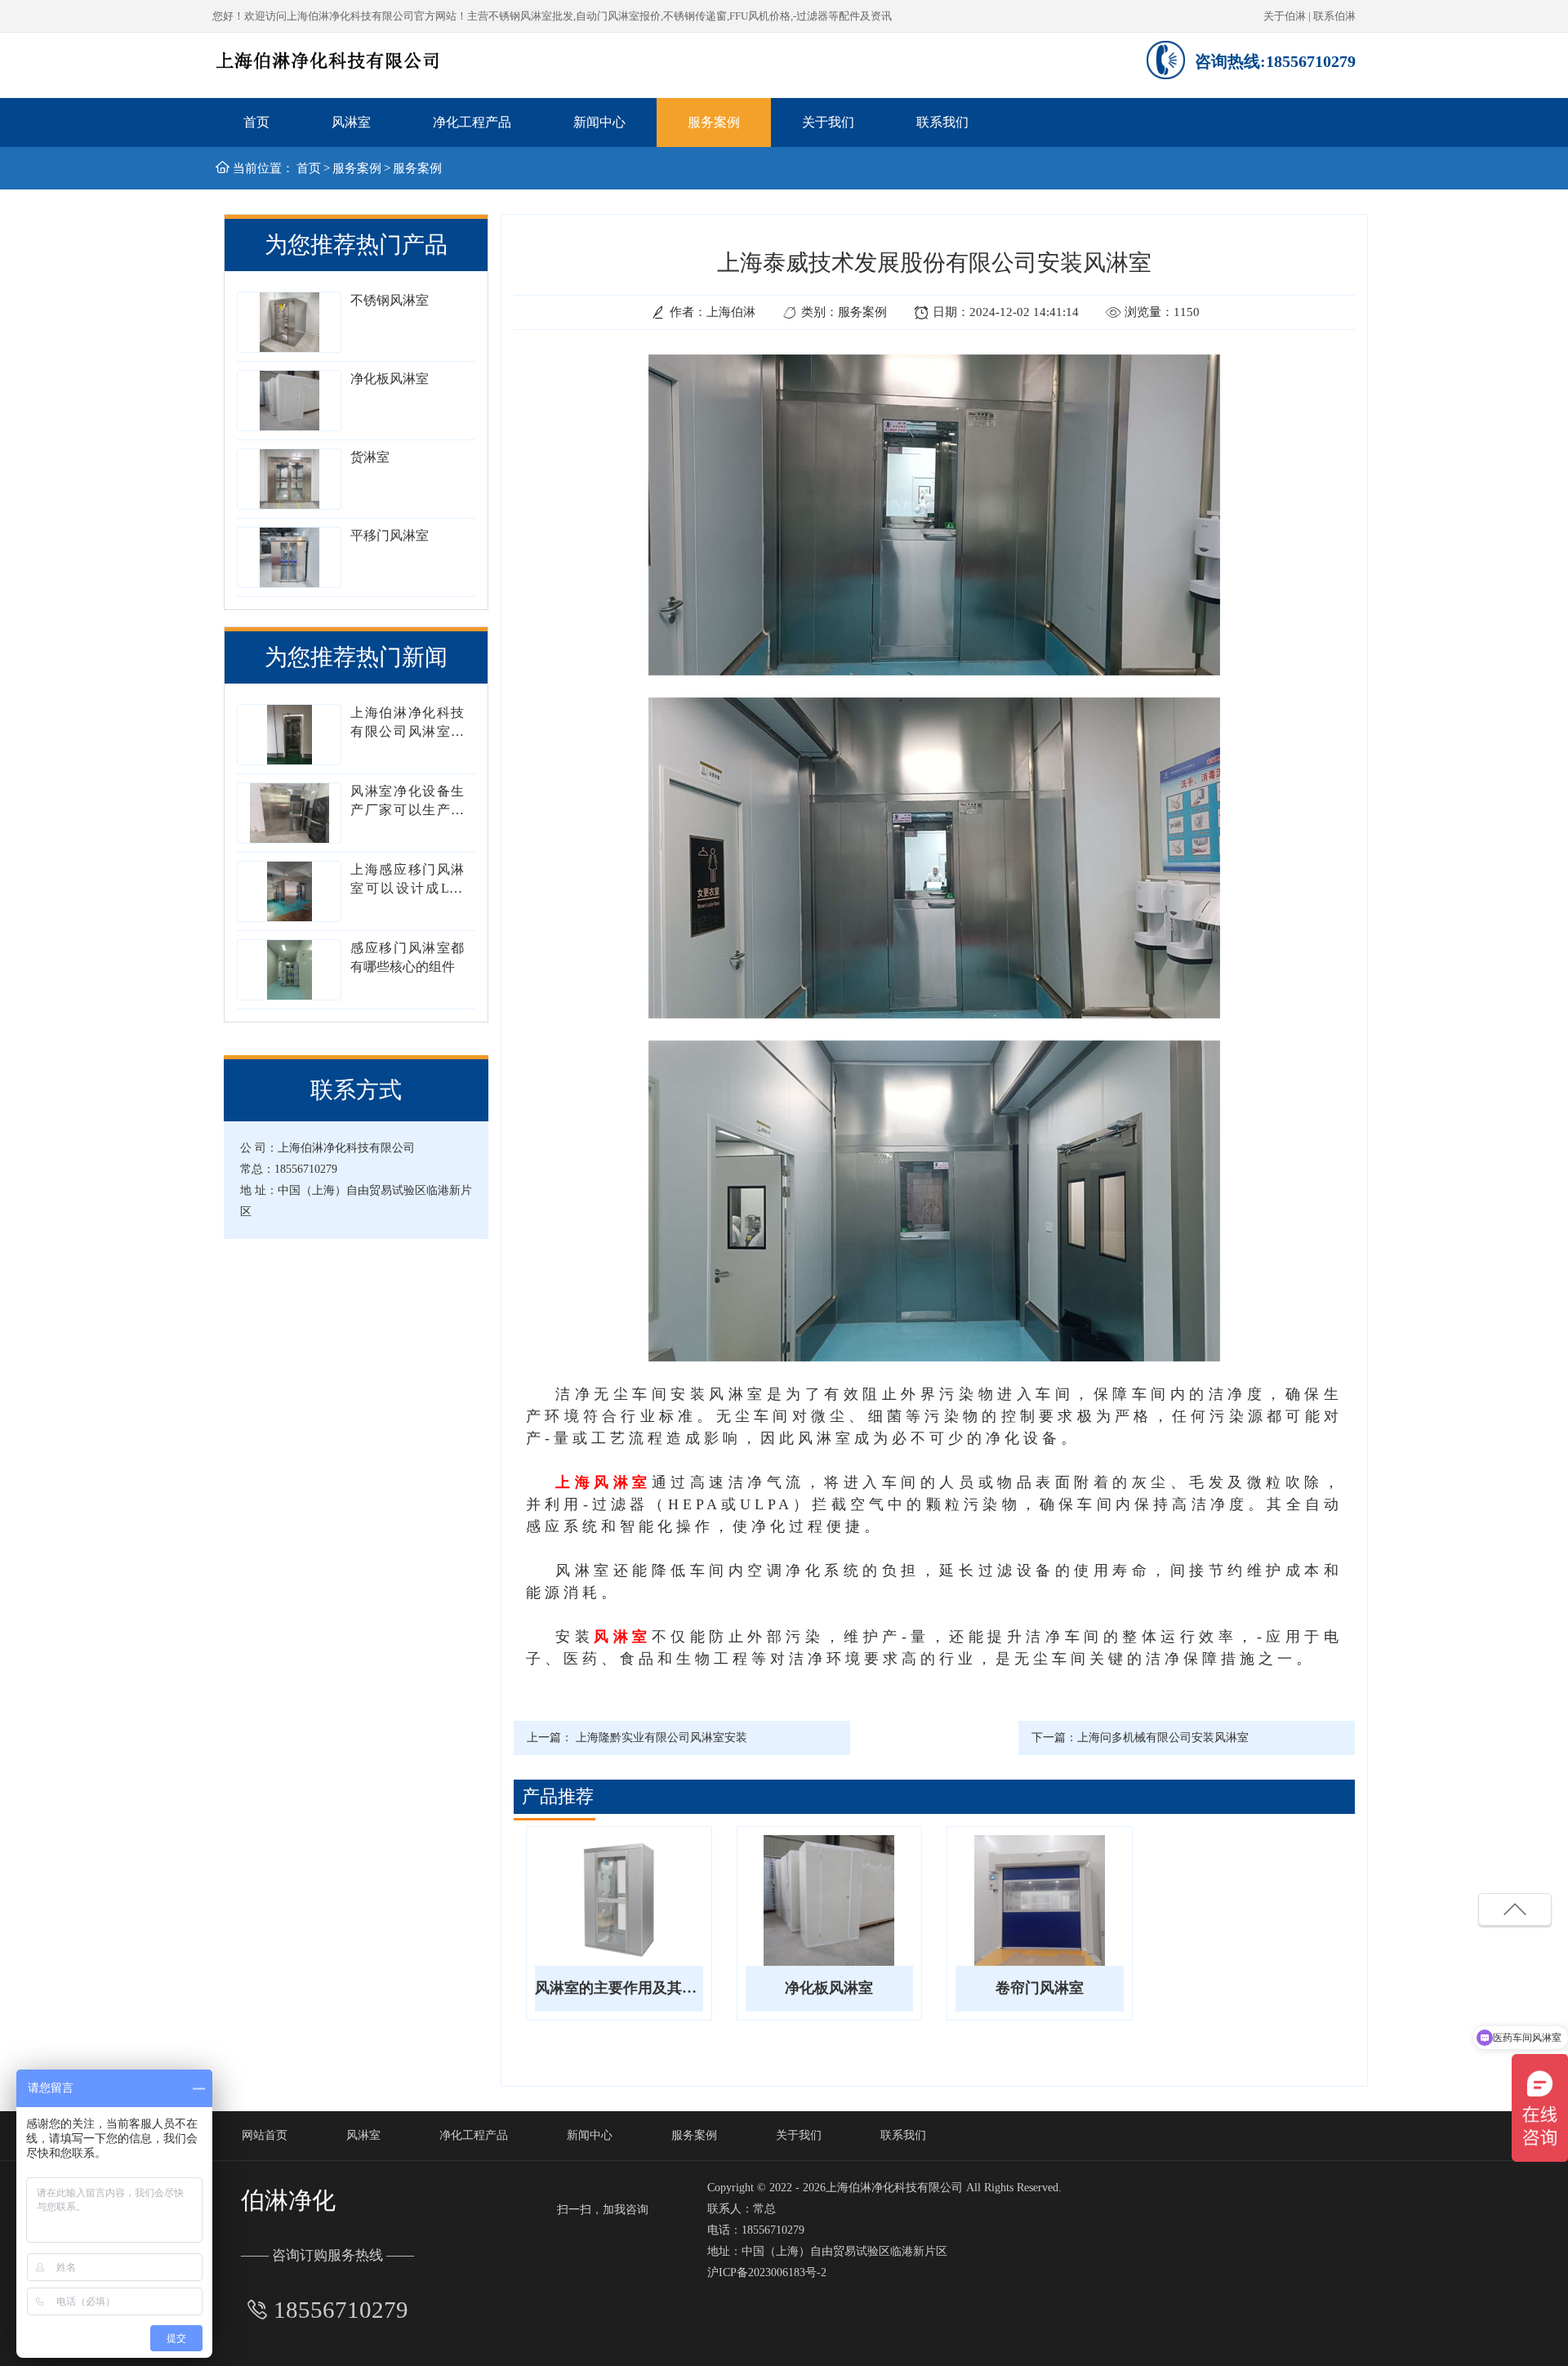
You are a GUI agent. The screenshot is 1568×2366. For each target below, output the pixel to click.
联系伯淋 (1334, 16)
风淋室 (351, 122)
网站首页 (265, 2135)
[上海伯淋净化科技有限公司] (328, 64)
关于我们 (828, 122)
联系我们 (942, 122)
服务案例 (714, 122)
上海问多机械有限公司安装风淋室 (1163, 1738)
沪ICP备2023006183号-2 (767, 2272)
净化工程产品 (472, 122)
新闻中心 (599, 122)
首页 (256, 122)
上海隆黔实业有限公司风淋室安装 (661, 1738)
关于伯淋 (1285, 16)
